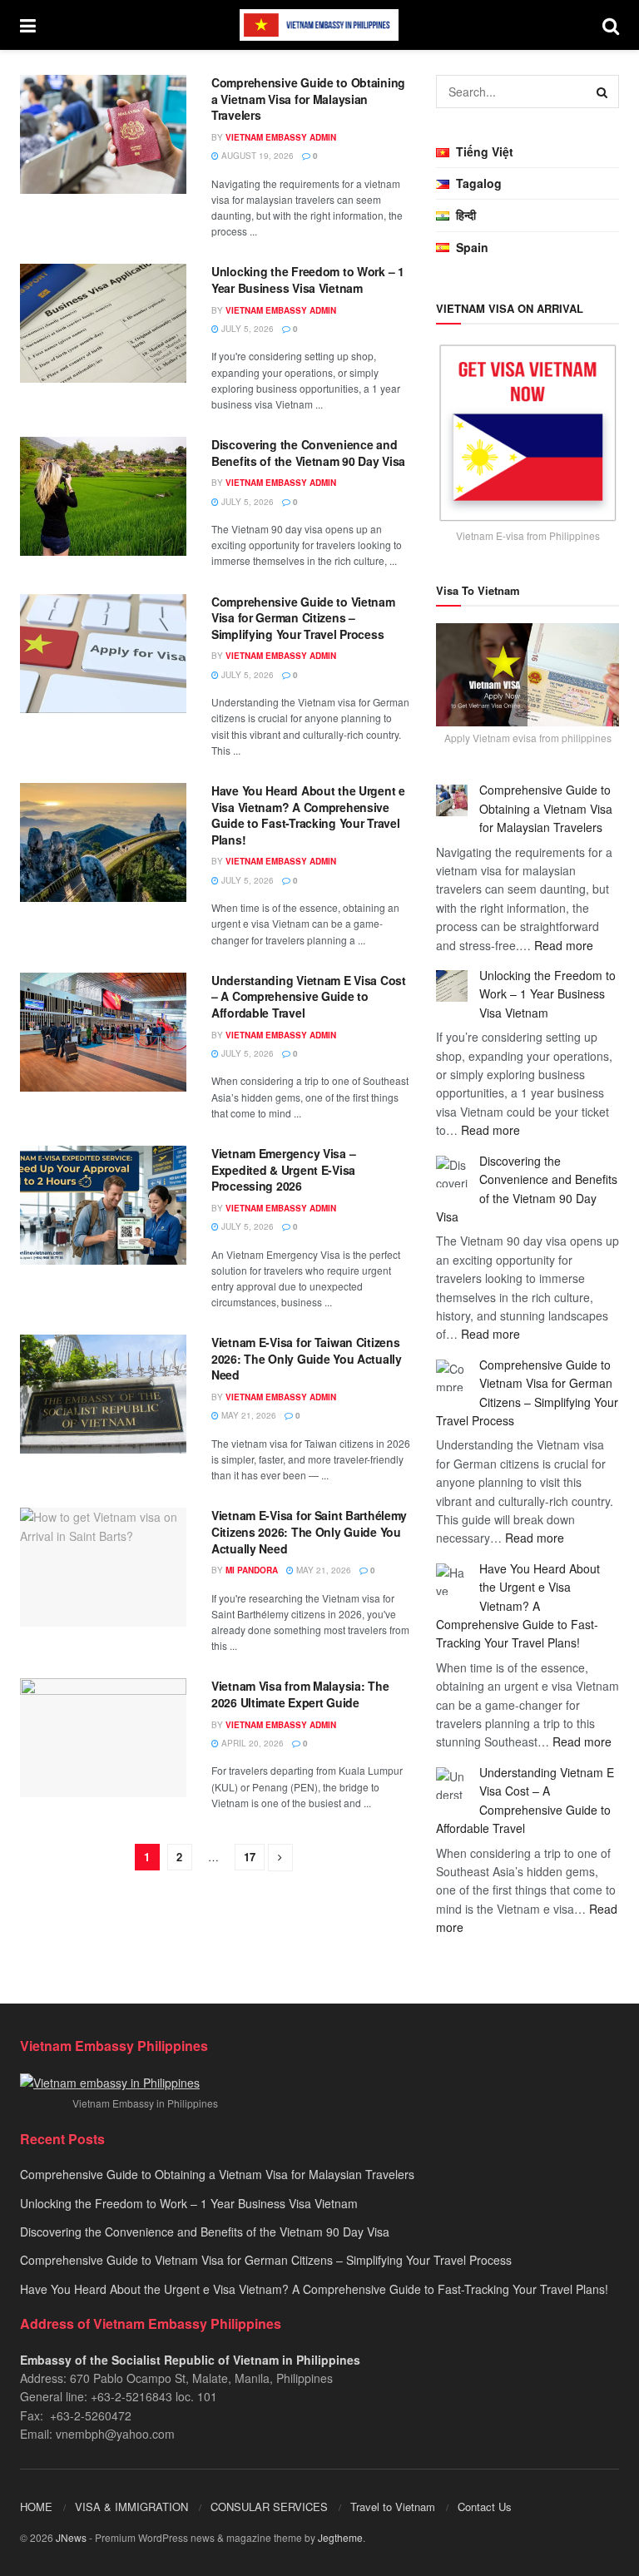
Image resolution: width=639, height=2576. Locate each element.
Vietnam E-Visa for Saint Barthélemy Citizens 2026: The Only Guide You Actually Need (309, 1531)
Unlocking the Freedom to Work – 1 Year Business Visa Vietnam (308, 280)
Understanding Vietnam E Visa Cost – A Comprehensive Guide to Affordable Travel (309, 996)
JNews (71, 2537)
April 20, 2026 (251, 1743)
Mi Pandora (252, 1570)
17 (250, 1857)
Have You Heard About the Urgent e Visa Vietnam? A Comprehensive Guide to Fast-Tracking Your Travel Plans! (308, 815)
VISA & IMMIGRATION (131, 2507)
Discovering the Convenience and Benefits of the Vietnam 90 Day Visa (308, 453)
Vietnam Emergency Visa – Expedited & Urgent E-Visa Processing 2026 (283, 1169)
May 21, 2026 (248, 1415)
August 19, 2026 (256, 156)
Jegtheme (340, 2537)
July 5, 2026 (246, 329)
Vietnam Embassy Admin (281, 137)
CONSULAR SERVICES (269, 2507)
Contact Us (485, 2507)
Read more (564, 945)
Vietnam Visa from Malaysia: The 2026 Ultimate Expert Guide (300, 1694)
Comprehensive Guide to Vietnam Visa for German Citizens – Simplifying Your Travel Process (303, 618)
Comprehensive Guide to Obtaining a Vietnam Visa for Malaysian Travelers (308, 99)
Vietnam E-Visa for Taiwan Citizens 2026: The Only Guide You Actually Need (307, 1358)
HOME (36, 2507)
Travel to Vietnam (393, 2507)
